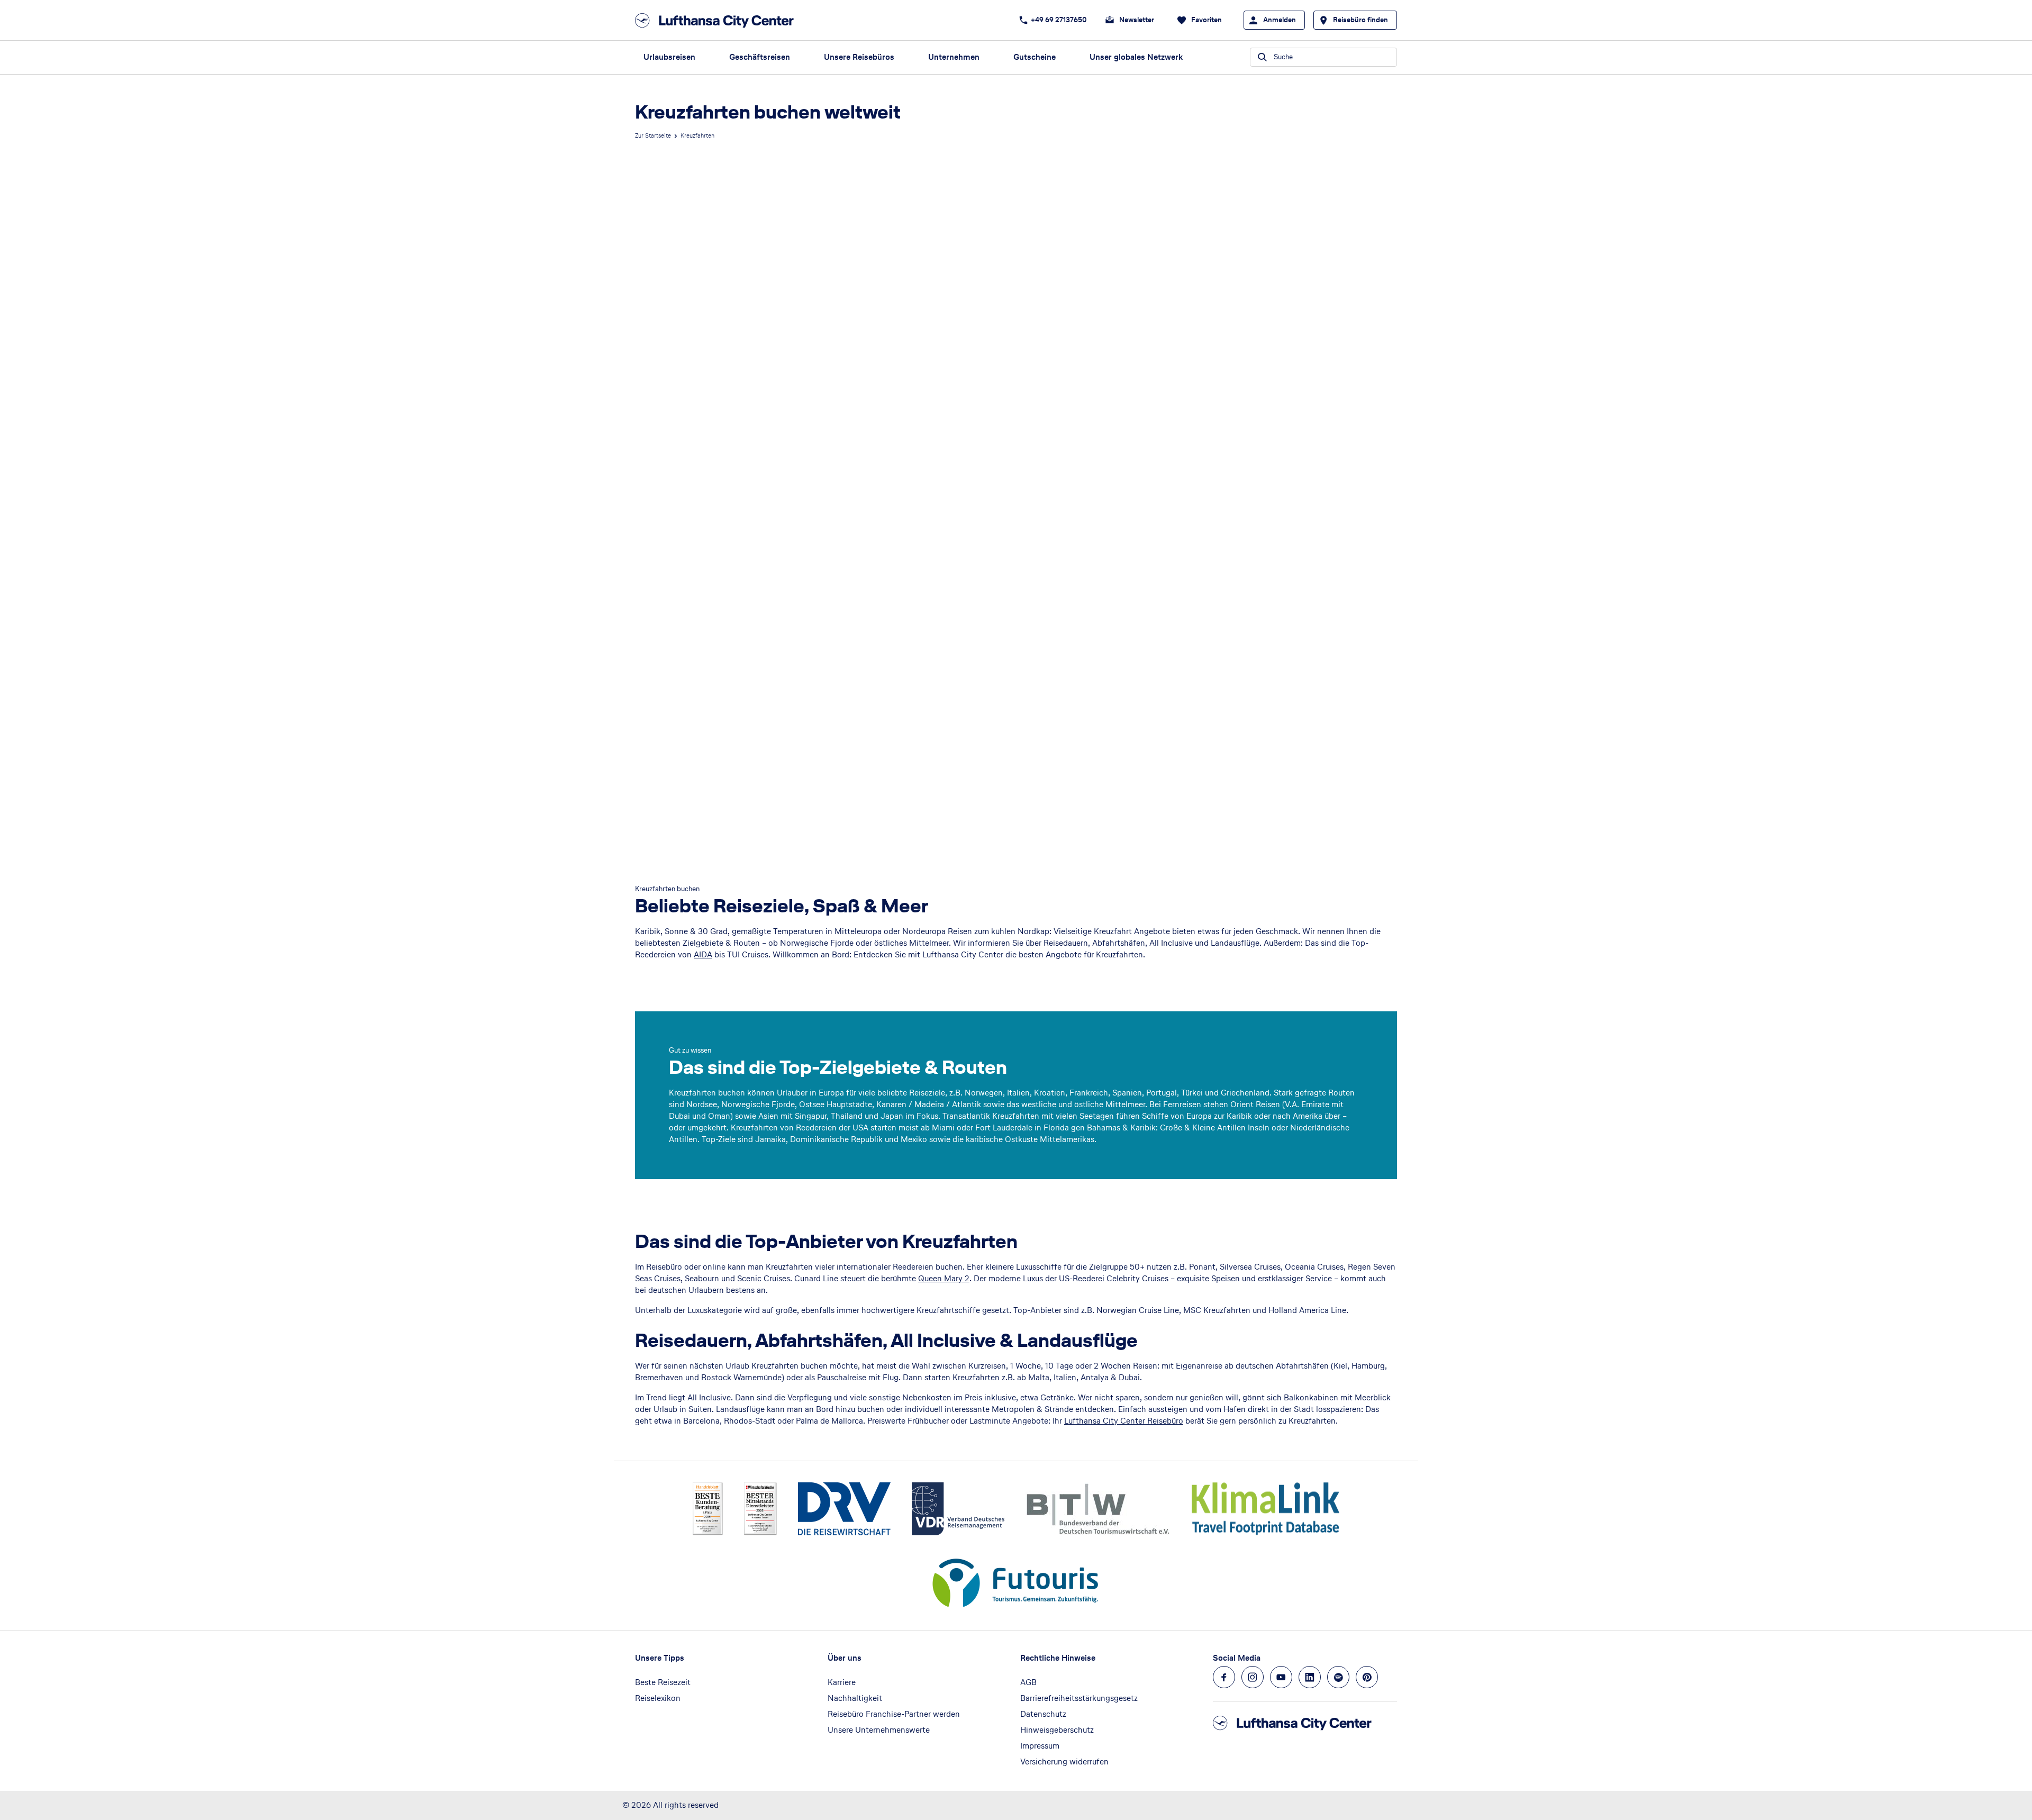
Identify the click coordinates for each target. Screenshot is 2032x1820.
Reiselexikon (658, 1698)
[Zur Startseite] (718, 20)
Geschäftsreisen (760, 57)
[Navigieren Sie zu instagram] (1253, 1677)
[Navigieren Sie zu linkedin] (1310, 1677)
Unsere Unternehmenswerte (879, 1730)
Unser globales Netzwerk (1136, 57)
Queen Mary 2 (944, 1278)
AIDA (703, 954)
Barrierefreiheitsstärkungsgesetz (1079, 1698)
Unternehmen (954, 57)
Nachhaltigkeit (855, 1698)
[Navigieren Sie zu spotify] (1338, 1677)
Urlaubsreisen (669, 57)
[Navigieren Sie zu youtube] (1281, 1677)
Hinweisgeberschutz (1057, 1730)
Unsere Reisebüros (859, 57)
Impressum (1040, 1746)
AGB (1028, 1682)
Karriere (842, 1682)
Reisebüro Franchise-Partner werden (894, 1714)
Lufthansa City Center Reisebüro (1124, 1421)
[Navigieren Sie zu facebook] (1224, 1677)
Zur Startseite (653, 135)
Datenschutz (1043, 1714)
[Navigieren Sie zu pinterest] (1367, 1677)
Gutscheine (1035, 57)
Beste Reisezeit (663, 1682)
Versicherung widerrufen (1064, 1762)
